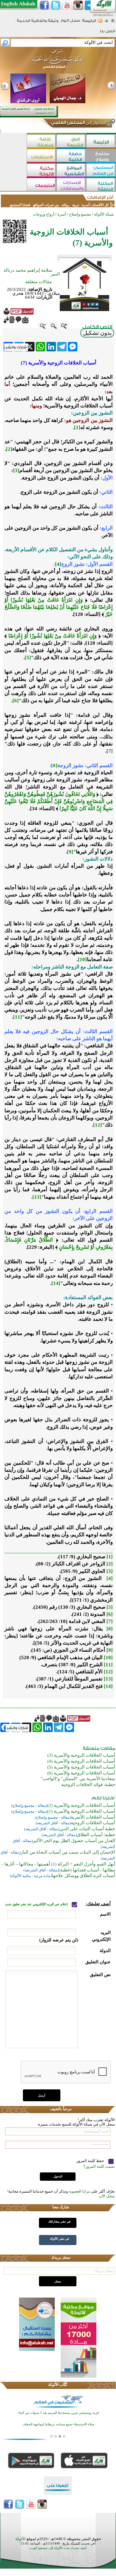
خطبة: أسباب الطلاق (96, 1835)
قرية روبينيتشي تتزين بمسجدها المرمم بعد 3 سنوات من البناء (58, 2413)
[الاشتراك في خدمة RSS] (100, 22)
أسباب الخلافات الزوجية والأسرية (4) (81, 1761)
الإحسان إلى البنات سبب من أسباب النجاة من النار (68, 1852)
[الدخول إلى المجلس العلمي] (78, 124)
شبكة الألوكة (104, 214)
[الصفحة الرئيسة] (113, 22)
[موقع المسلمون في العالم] (101, 171)
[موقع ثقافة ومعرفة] (42, 142)
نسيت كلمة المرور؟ (99, 2166)
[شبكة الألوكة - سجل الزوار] (70, 22)
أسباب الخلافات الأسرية (93, 1817)
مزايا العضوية (79, 2191)
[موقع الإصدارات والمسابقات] (71, 185)
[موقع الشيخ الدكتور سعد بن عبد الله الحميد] (58, 62)
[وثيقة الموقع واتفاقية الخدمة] (38, 23)
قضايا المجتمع (20, 205)
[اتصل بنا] (108, 33)
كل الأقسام (101, 205)
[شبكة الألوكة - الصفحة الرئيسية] (89, 23)
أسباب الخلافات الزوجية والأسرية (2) (81, 1805)
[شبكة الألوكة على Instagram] (78, 5)
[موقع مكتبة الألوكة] (42, 171)
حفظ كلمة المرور (91, 2161)
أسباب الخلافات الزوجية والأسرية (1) (81, 1811)
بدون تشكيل (97, 333)
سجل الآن (107, 2196)
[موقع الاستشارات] (42, 156)
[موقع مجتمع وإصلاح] (101, 156)
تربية (76, 205)
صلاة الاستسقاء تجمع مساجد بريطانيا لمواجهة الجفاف (58, 2424)
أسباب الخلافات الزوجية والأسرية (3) (81, 1755)
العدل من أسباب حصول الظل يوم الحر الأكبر (74, 1841)
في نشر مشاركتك (59, 2221)
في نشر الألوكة (59, 2239)
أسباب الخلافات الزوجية (93, 1823)
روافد (66, 205)
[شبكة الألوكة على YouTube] (67, 5)
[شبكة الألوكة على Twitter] (56, 5)
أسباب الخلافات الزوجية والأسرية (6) (81, 1773)
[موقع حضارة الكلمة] (71, 156)
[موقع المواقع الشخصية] (71, 171)
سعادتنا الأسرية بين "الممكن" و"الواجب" (78, 1779)
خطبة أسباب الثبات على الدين (87, 1829)
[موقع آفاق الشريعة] (71, 142)
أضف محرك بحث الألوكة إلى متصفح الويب (58, 2548)
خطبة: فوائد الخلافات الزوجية (88, 1785)
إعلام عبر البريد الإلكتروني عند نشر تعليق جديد (37, 1904)
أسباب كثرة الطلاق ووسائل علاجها (83, 1876)
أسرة (85, 205)
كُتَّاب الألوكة (58, 2385)
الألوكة (20, 2539)
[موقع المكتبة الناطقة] (101, 185)
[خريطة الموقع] (107, 22)
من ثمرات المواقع (46, 205)
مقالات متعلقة (39, 282)
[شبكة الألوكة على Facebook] (44, 5)
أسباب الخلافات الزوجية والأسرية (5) (81, 1767)
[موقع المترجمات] (42, 185)
